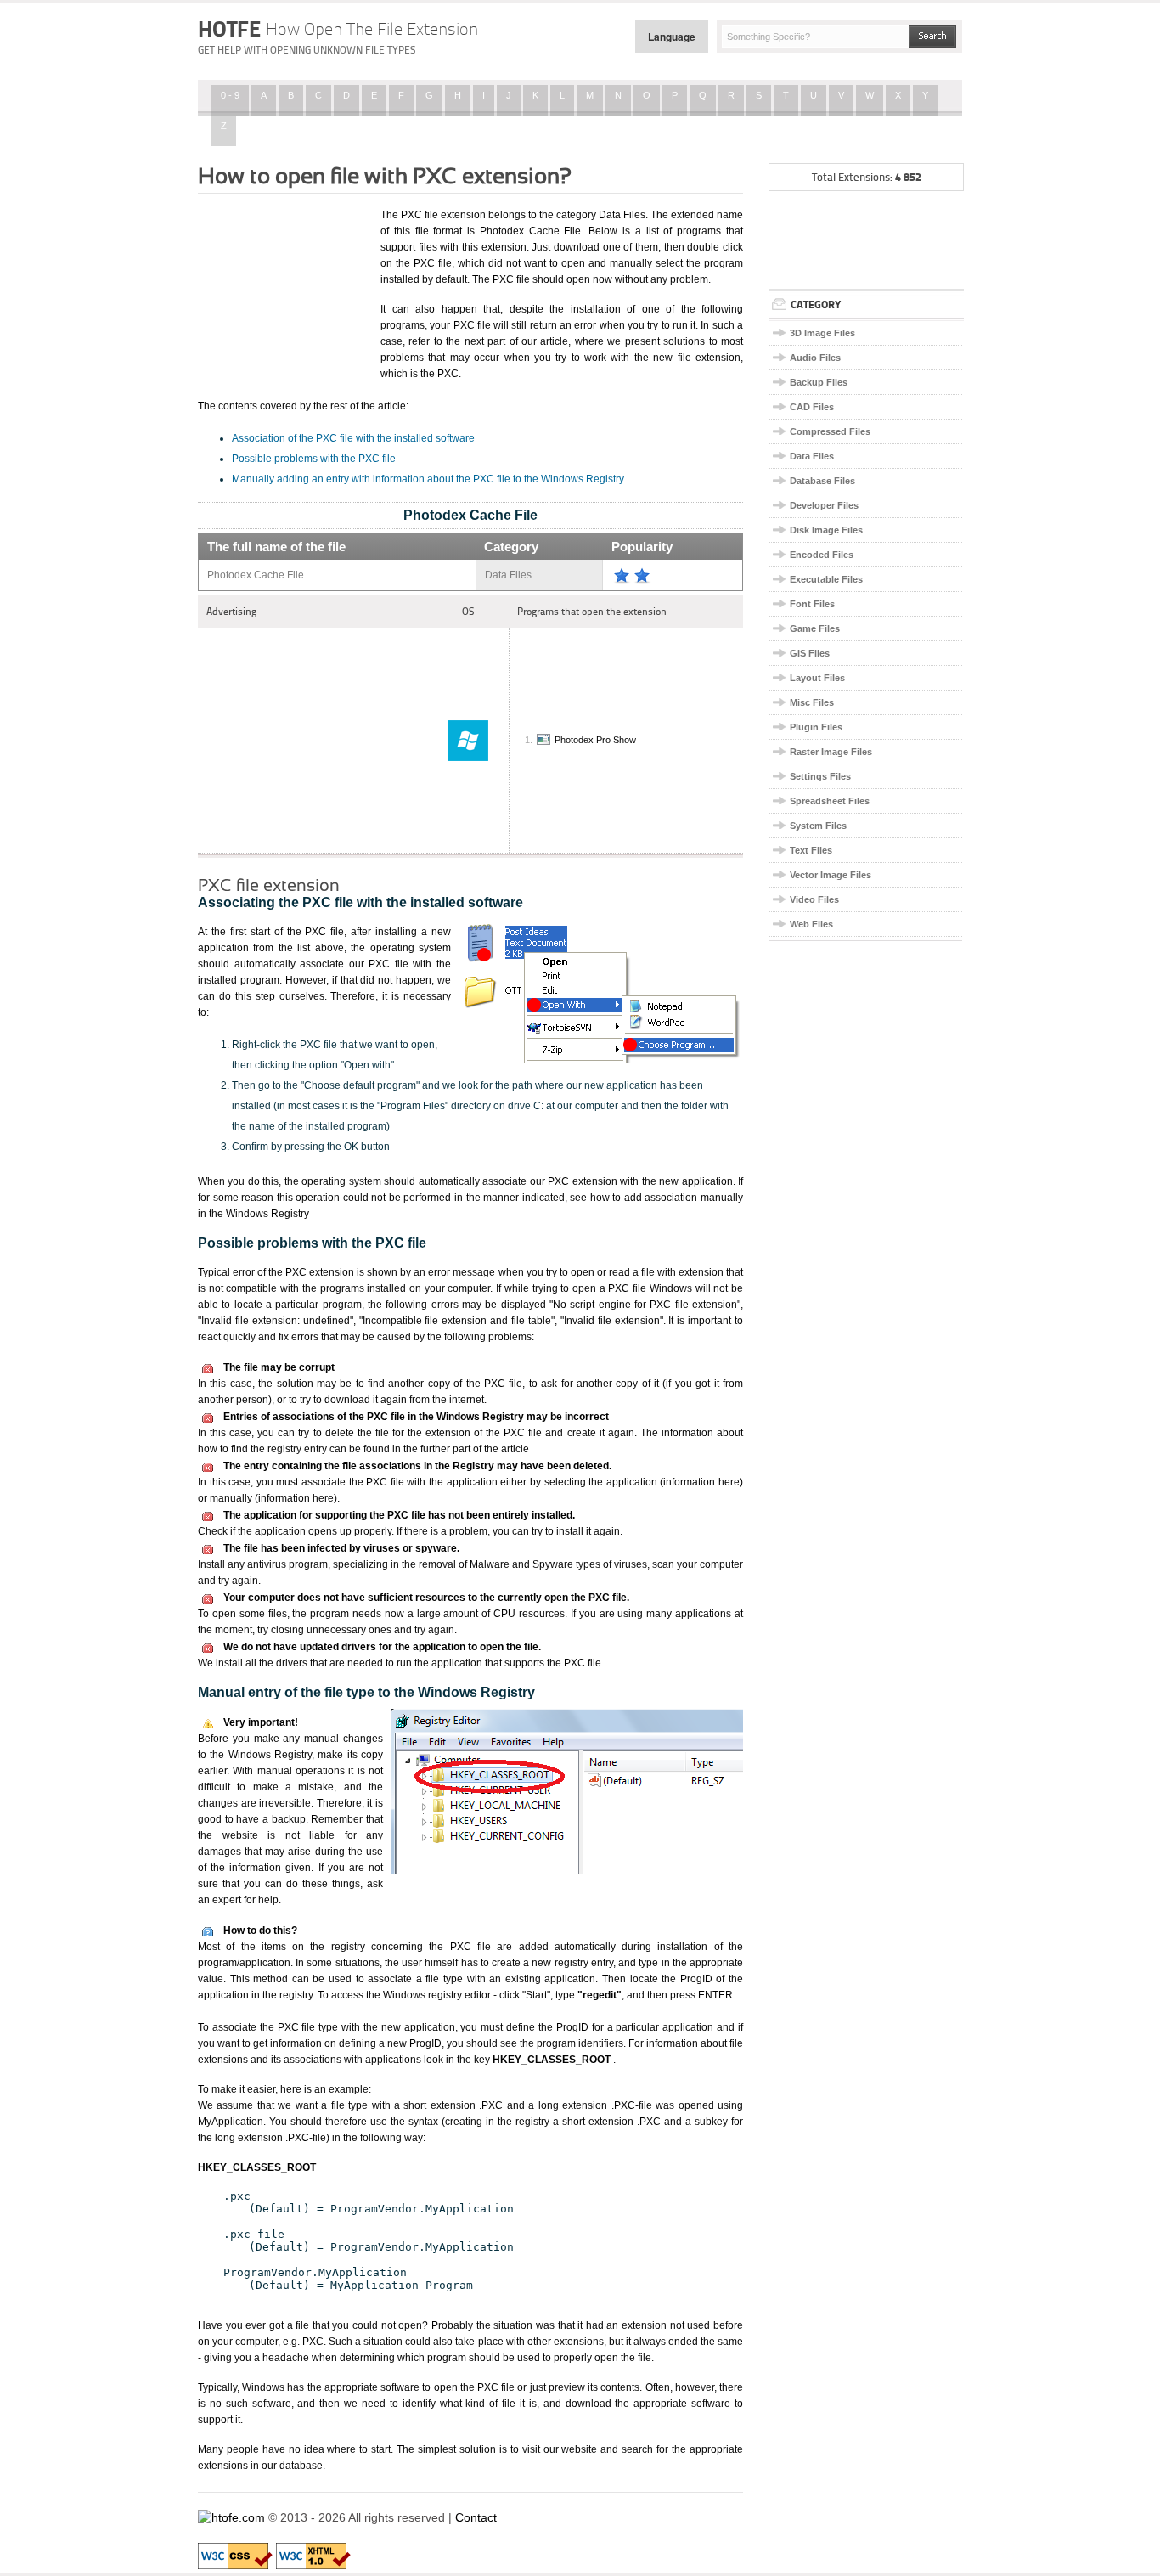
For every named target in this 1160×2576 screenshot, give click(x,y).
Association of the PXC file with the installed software (353, 438)
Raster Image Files (831, 752)
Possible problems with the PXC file (314, 459)
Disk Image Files (826, 530)
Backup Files (819, 382)
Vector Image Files (831, 875)
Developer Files (824, 505)
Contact (476, 2517)
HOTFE (338, 29)
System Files (818, 826)
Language (672, 37)
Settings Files (820, 776)
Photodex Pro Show (595, 740)
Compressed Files (830, 431)
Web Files (811, 924)
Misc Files (812, 702)
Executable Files (826, 579)
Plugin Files (816, 727)
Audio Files (815, 358)
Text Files (811, 850)
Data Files (812, 456)
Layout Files (817, 678)
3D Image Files (822, 333)
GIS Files (810, 653)
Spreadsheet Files (830, 801)
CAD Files (812, 407)
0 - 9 (230, 95)
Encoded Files (822, 555)
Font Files (812, 604)
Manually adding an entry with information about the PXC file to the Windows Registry (428, 479)
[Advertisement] (283, 291)
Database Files (822, 481)
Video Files (814, 899)
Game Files (815, 628)
